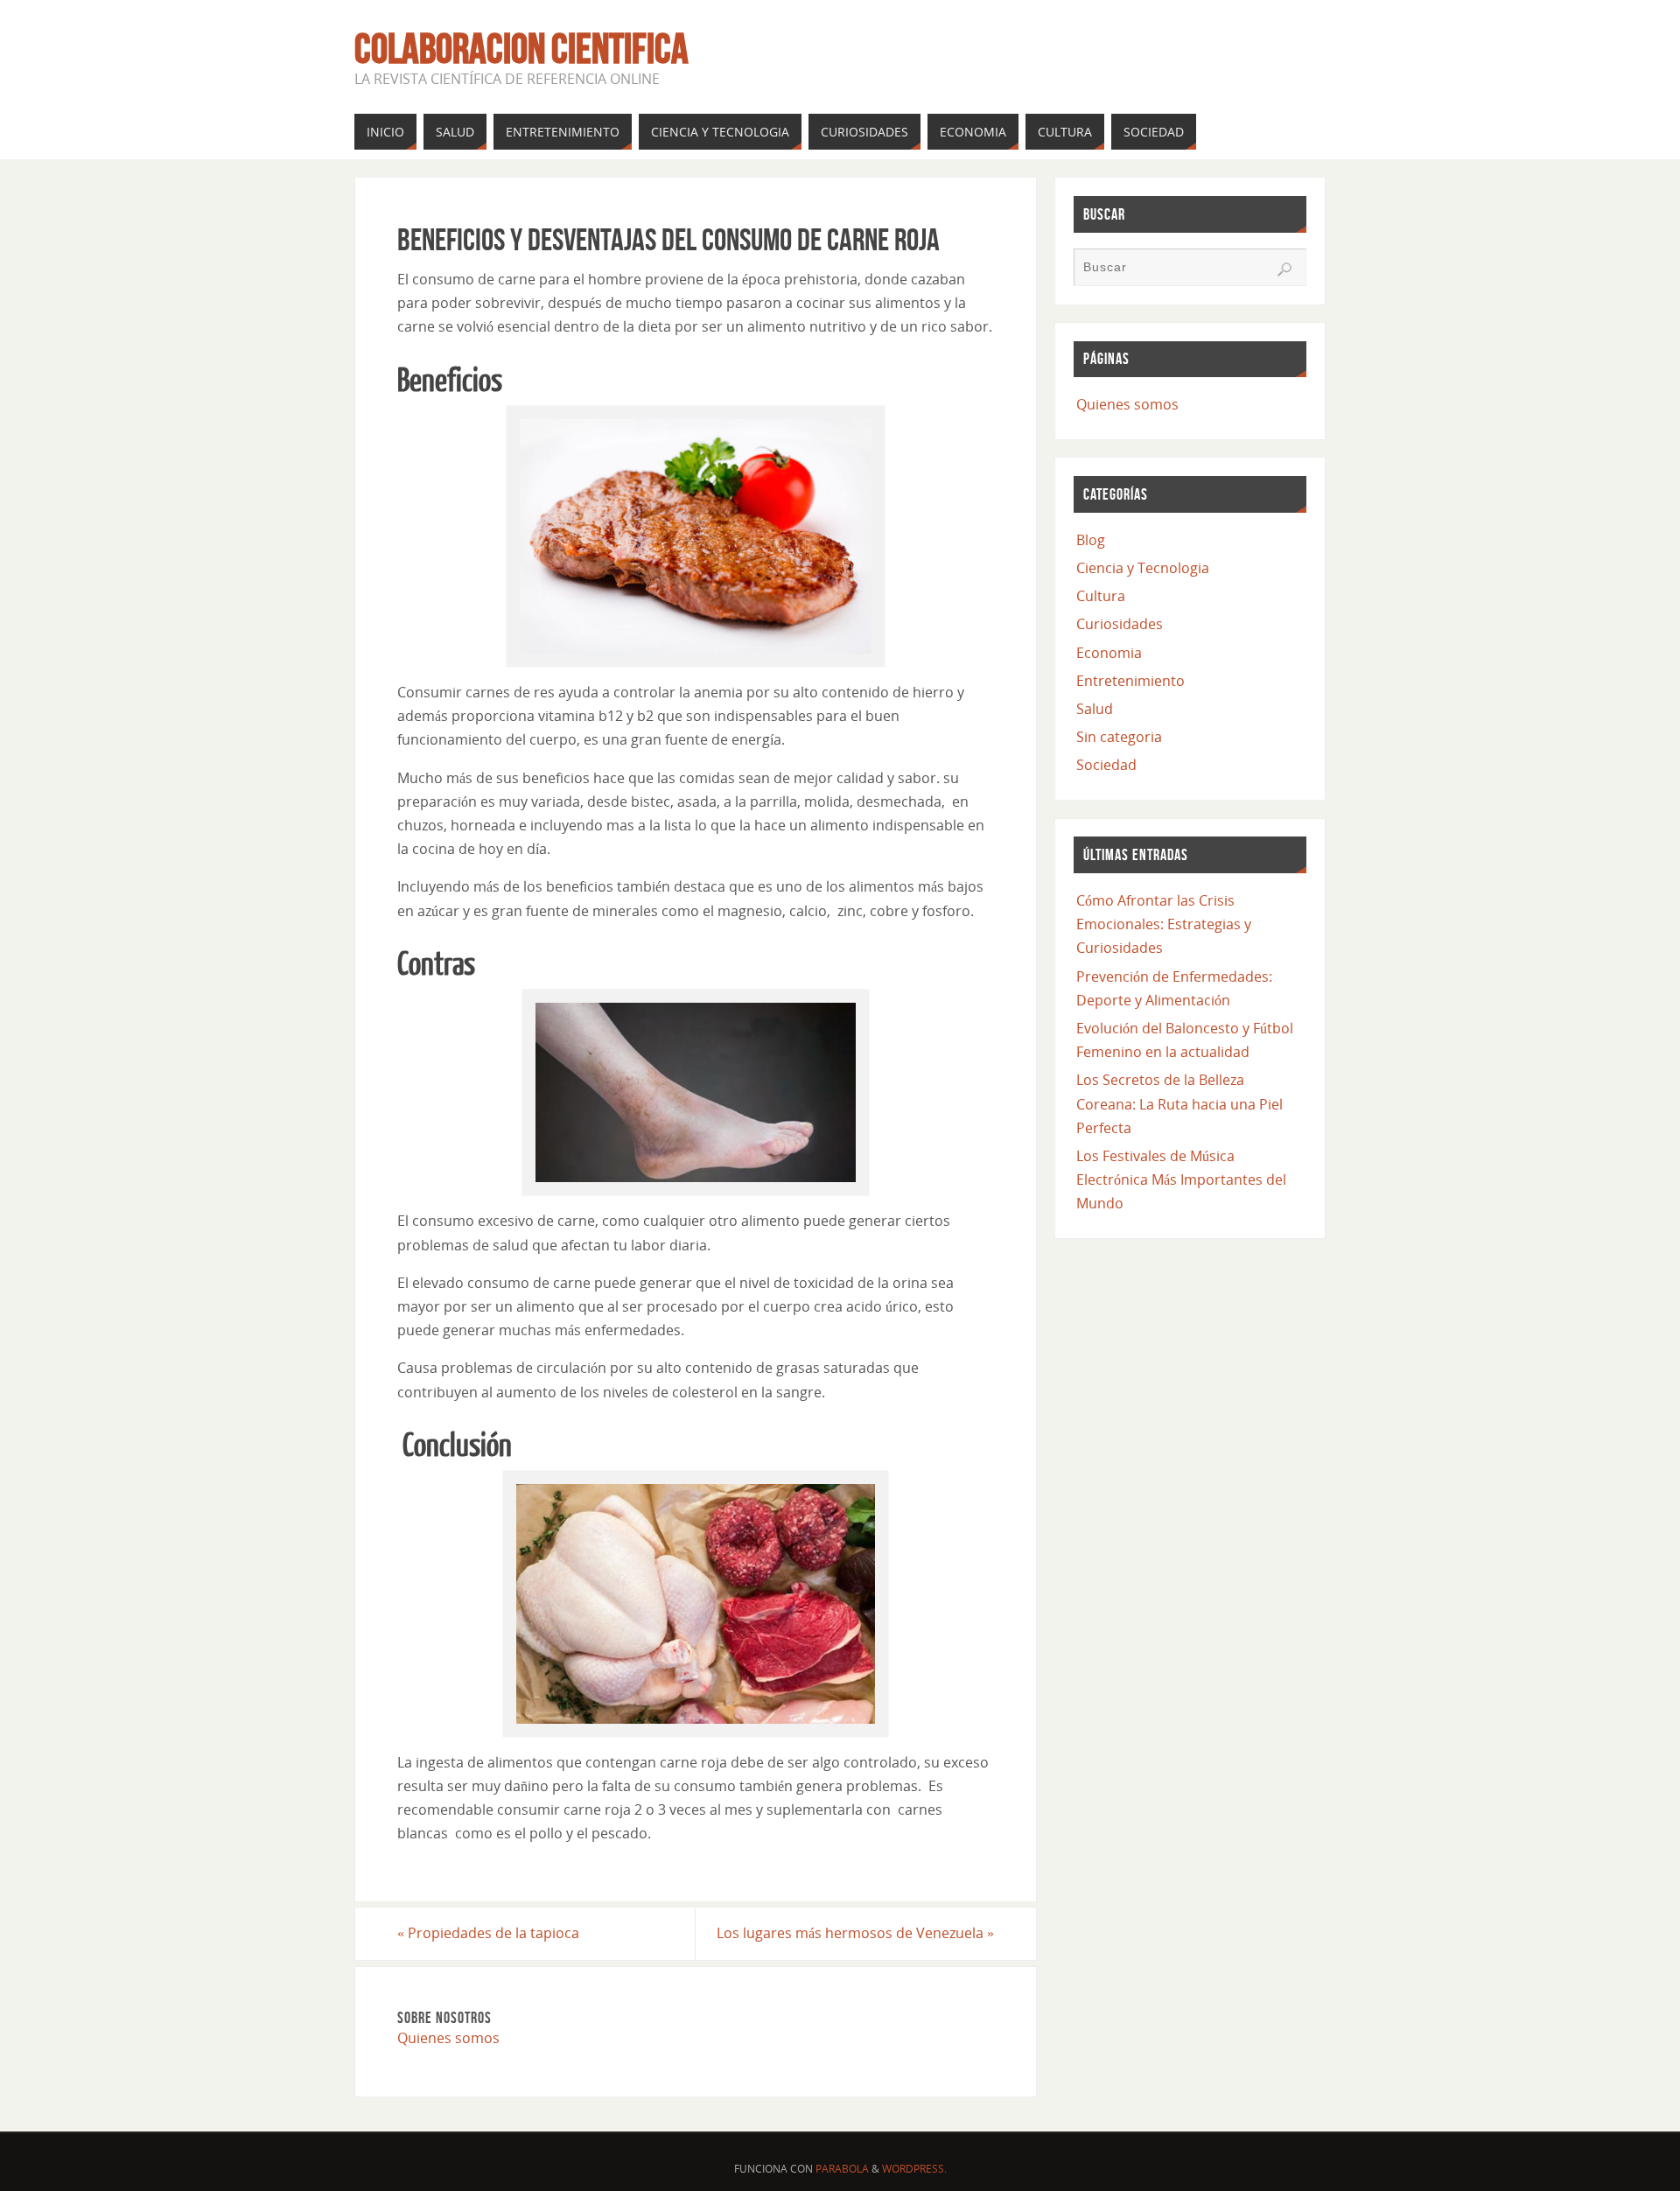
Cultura (1101, 596)
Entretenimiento (1130, 681)
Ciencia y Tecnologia (1143, 568)
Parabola (842, 2169)
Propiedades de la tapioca (488, 1933)
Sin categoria (1119, 737)
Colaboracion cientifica (521, 49)
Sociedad (1106, 765)
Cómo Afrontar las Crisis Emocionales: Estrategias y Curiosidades (1164, 924)
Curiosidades (1120, 624)
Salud (1095, 709)
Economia (1109, 653)
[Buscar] (1284, 269)
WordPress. (914, 2169)
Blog (1091, 540)
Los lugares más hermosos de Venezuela (855, 1933)
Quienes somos (448, 2038)
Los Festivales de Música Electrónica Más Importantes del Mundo (1181, 1179)
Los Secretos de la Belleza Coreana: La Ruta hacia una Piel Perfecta (1179, 1103)
